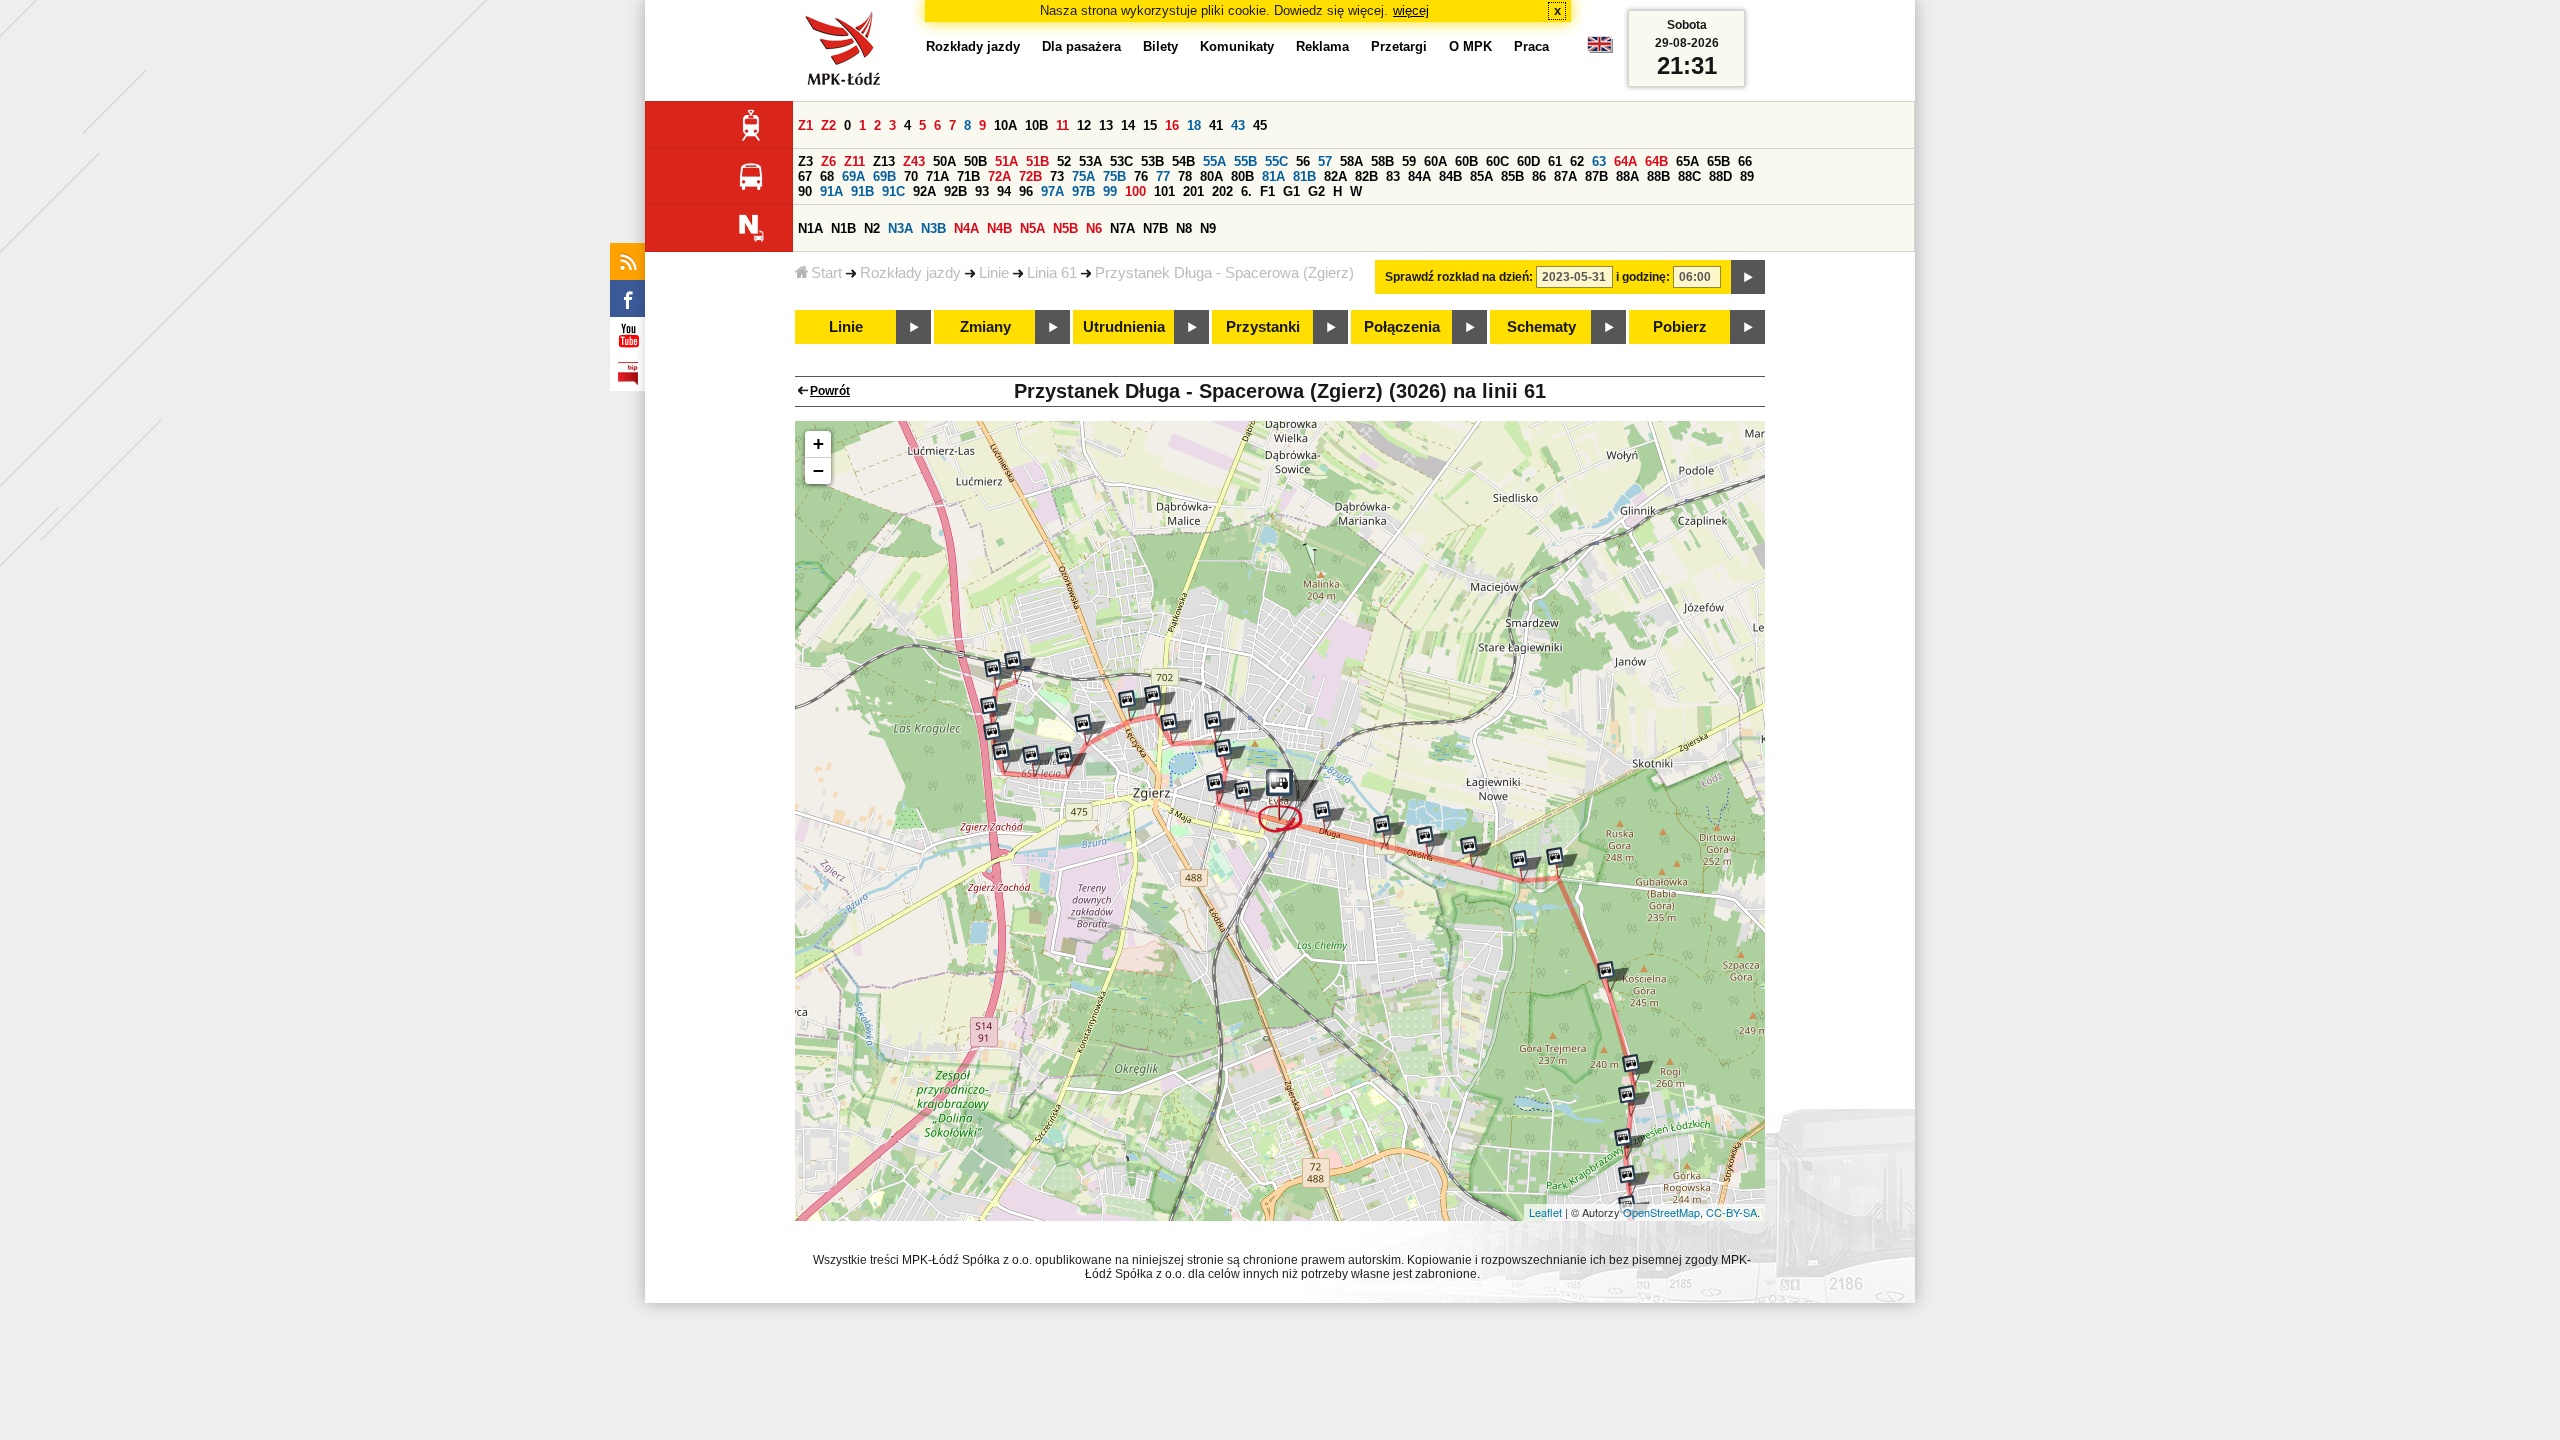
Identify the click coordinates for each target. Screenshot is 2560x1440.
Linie (994, 273)
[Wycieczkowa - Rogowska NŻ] (1630, 1144)
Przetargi (1399, 46)
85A (1481, 176)
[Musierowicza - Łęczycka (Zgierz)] (1134, 706)
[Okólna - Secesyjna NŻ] (1476, 852)
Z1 (805, 125)
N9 (1208, 228)
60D (1528, 161)
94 (1004, 191)
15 (1150, 125)
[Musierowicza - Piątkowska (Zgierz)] (1160, 701)
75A (1083, 176)
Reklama (1322, 46)
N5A (1032, 228)
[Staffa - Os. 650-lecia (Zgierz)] (1000, 675)
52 (1064, 161)
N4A (966, 228)
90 (805, 191)
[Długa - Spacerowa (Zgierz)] (1288, 801)
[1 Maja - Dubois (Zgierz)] (1230, 755)
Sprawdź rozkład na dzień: (1459, 277)
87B (1596, 176)
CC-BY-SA (1731, 1212)
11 (1062, 125)
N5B (1065, 228)
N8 (1184, 228)
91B (862, 191)
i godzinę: (1643, 277)
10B (1036, 125)
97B (1083, 191)
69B (884, 176)
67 (805, 176)
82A (1335, 176)
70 (911, 176)
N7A (1122, 228)
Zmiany (985, 327)
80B (1242, 176)
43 (1238, 125)
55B (1245, 161)
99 (1110, 191)
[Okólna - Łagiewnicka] (1526, 866)
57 (1325, 161)
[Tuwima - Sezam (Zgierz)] (1038, 761)
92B (955, 191)
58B (1382, 161)
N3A (900, 228)
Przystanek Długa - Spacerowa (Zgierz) (1224, 273)
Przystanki (1263, 327)
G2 (1316, 191)
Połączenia (1402, 327)
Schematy (1541, 327)
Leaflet (1545, 1212)
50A (944, 161)
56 (1303, 161)
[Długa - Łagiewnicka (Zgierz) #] (1389, 831)
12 (1084, 125)
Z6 (828, 161)
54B (1183, 161)
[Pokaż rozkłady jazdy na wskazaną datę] (1748, 277)
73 (1057, 176)
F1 (1267, 191)
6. (1246, 191)
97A (1052, 191)
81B (1304, 176)
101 (1164, 191)
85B (1512, 176)
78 (1185, 176)
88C (1689, 176)
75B (1114, 176)
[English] (1600, 49)
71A (937, 176)
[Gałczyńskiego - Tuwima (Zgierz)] (1071, 762)
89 (1747, 176)
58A (1351, 161)
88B (1658, 176)
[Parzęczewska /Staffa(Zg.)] (1020, 667)
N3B (933, 228)
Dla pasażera (1081, 46)
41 (1216, 125)
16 (1172, 125)
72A (999, 176)
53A (1090, 161)
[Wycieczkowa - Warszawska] (1634, 1181)
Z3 (805, 161)
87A (1565, 176)
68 (827, 176)
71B (968, 176)
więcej (1411, 10)
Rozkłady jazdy (910, 273)
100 (1135, 191)
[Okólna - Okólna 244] (1432, 842)
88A (1627, 176)
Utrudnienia (1124, 327)
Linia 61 (1052, 273)
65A (1687, 161)
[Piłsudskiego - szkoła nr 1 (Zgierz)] (1176, 729)
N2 (872, 228)
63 (1599, 161)
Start (826, 273)
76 (1141, 176)
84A (1419, 176)
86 (1539, 176)
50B (975, 161)
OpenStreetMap (1661, 1212)
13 (1106, 125)
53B (1152, 161)
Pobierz (1680, 327)
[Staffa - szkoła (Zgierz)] (996, 712)
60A (1435, 161)
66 (1745, 161)
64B (1656, 161)
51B (1037, 161)
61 (1555, 161)
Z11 (854, 161)
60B (1466, 161)
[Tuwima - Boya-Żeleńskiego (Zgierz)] (1008, 758)
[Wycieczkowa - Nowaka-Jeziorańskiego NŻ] (1638, 1070)
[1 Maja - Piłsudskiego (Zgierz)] (1220, 727)
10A (1005, 125)
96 (1026, 191)
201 (1193, 191)
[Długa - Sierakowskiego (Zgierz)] (1329, 817)
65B (1718, 161)
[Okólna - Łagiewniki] (1562, 863)
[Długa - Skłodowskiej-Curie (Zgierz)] (1250, 797)
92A (924, 191)
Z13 (884, 161)
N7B (1155, 228)
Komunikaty (1237, 46)
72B (1030, 176)
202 (1222, 191)
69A (853, 176)
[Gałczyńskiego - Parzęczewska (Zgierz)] (1090, 730)
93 (982, 191)
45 (1260, 125)
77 (1163, 176)
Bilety (1160, 46)
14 (1128, 125)
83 (1393, 176)
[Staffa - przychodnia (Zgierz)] (999, 738)
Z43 (914, 161)
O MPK (1470, 46)
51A (1006, 161)
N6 (1094, 228)
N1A (810, 228)
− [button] (818, 470)
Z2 (828, 125)
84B (1450, 176)
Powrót (830, 391)
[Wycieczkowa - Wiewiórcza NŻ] (1634, 1101)
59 (1409, 161)
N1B (843, 228)
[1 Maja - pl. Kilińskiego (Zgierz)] (1222, 789)
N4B (999, 228)
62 (1577, 161)
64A (1625, 161)
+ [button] (818, 443)
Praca (1531, 46)
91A (831, 191)
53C (1121, 161)
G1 (1291, 191)
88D (1720, 176)
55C (1276, 161)
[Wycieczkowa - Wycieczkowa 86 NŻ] (1613, 977)
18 (1194, 125)
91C (893, 191)
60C (1497, 161)
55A (1214, 161)
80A (1211, 176)
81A (1273, 176)
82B (1366, 176)
